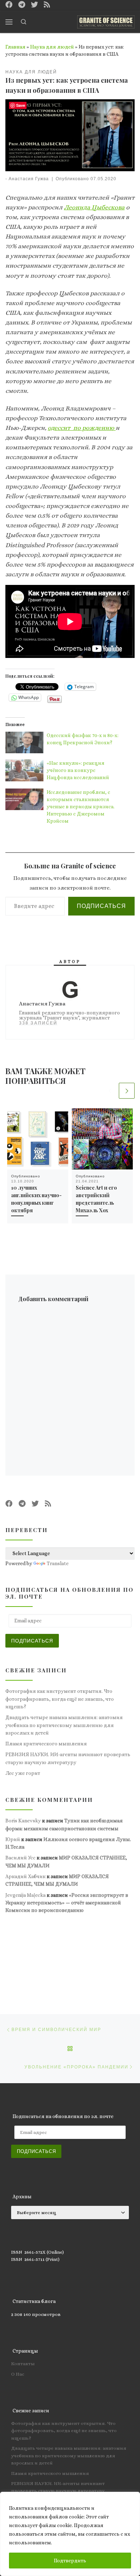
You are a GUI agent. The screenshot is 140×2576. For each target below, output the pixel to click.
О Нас (18, 2374)
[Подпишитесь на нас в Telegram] (22, 5)
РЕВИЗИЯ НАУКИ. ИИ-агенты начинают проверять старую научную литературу (68, 1758)
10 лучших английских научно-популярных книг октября (36, 1199)
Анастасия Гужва (29, 179)
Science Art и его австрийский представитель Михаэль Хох (96, 1199)
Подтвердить (70, 2561)
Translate (58, 1563)
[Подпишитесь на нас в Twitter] (34, 5)
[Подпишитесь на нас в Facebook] (9, 5)
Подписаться (101, 906)
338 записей (38, 1023)
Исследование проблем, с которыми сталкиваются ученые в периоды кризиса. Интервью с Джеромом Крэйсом (81, 807)
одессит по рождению (82, 428)
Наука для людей (52, 47)
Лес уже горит (23, 1773)
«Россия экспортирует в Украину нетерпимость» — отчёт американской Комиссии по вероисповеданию (67, 1903)
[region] (70, 2534)
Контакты (23, 2364)
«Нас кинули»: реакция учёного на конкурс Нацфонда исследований (78, 770)
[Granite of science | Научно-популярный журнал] (106, 21)
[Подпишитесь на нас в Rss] (47, 5)
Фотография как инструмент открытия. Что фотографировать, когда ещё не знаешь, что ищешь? (60, 1699)
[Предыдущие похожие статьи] (110, 1091)
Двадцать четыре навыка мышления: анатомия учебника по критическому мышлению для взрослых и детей (64, 1725)
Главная (15, 47)
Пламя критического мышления (46, 1744)
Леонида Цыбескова (94, 207)
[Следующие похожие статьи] (127, 1091)
